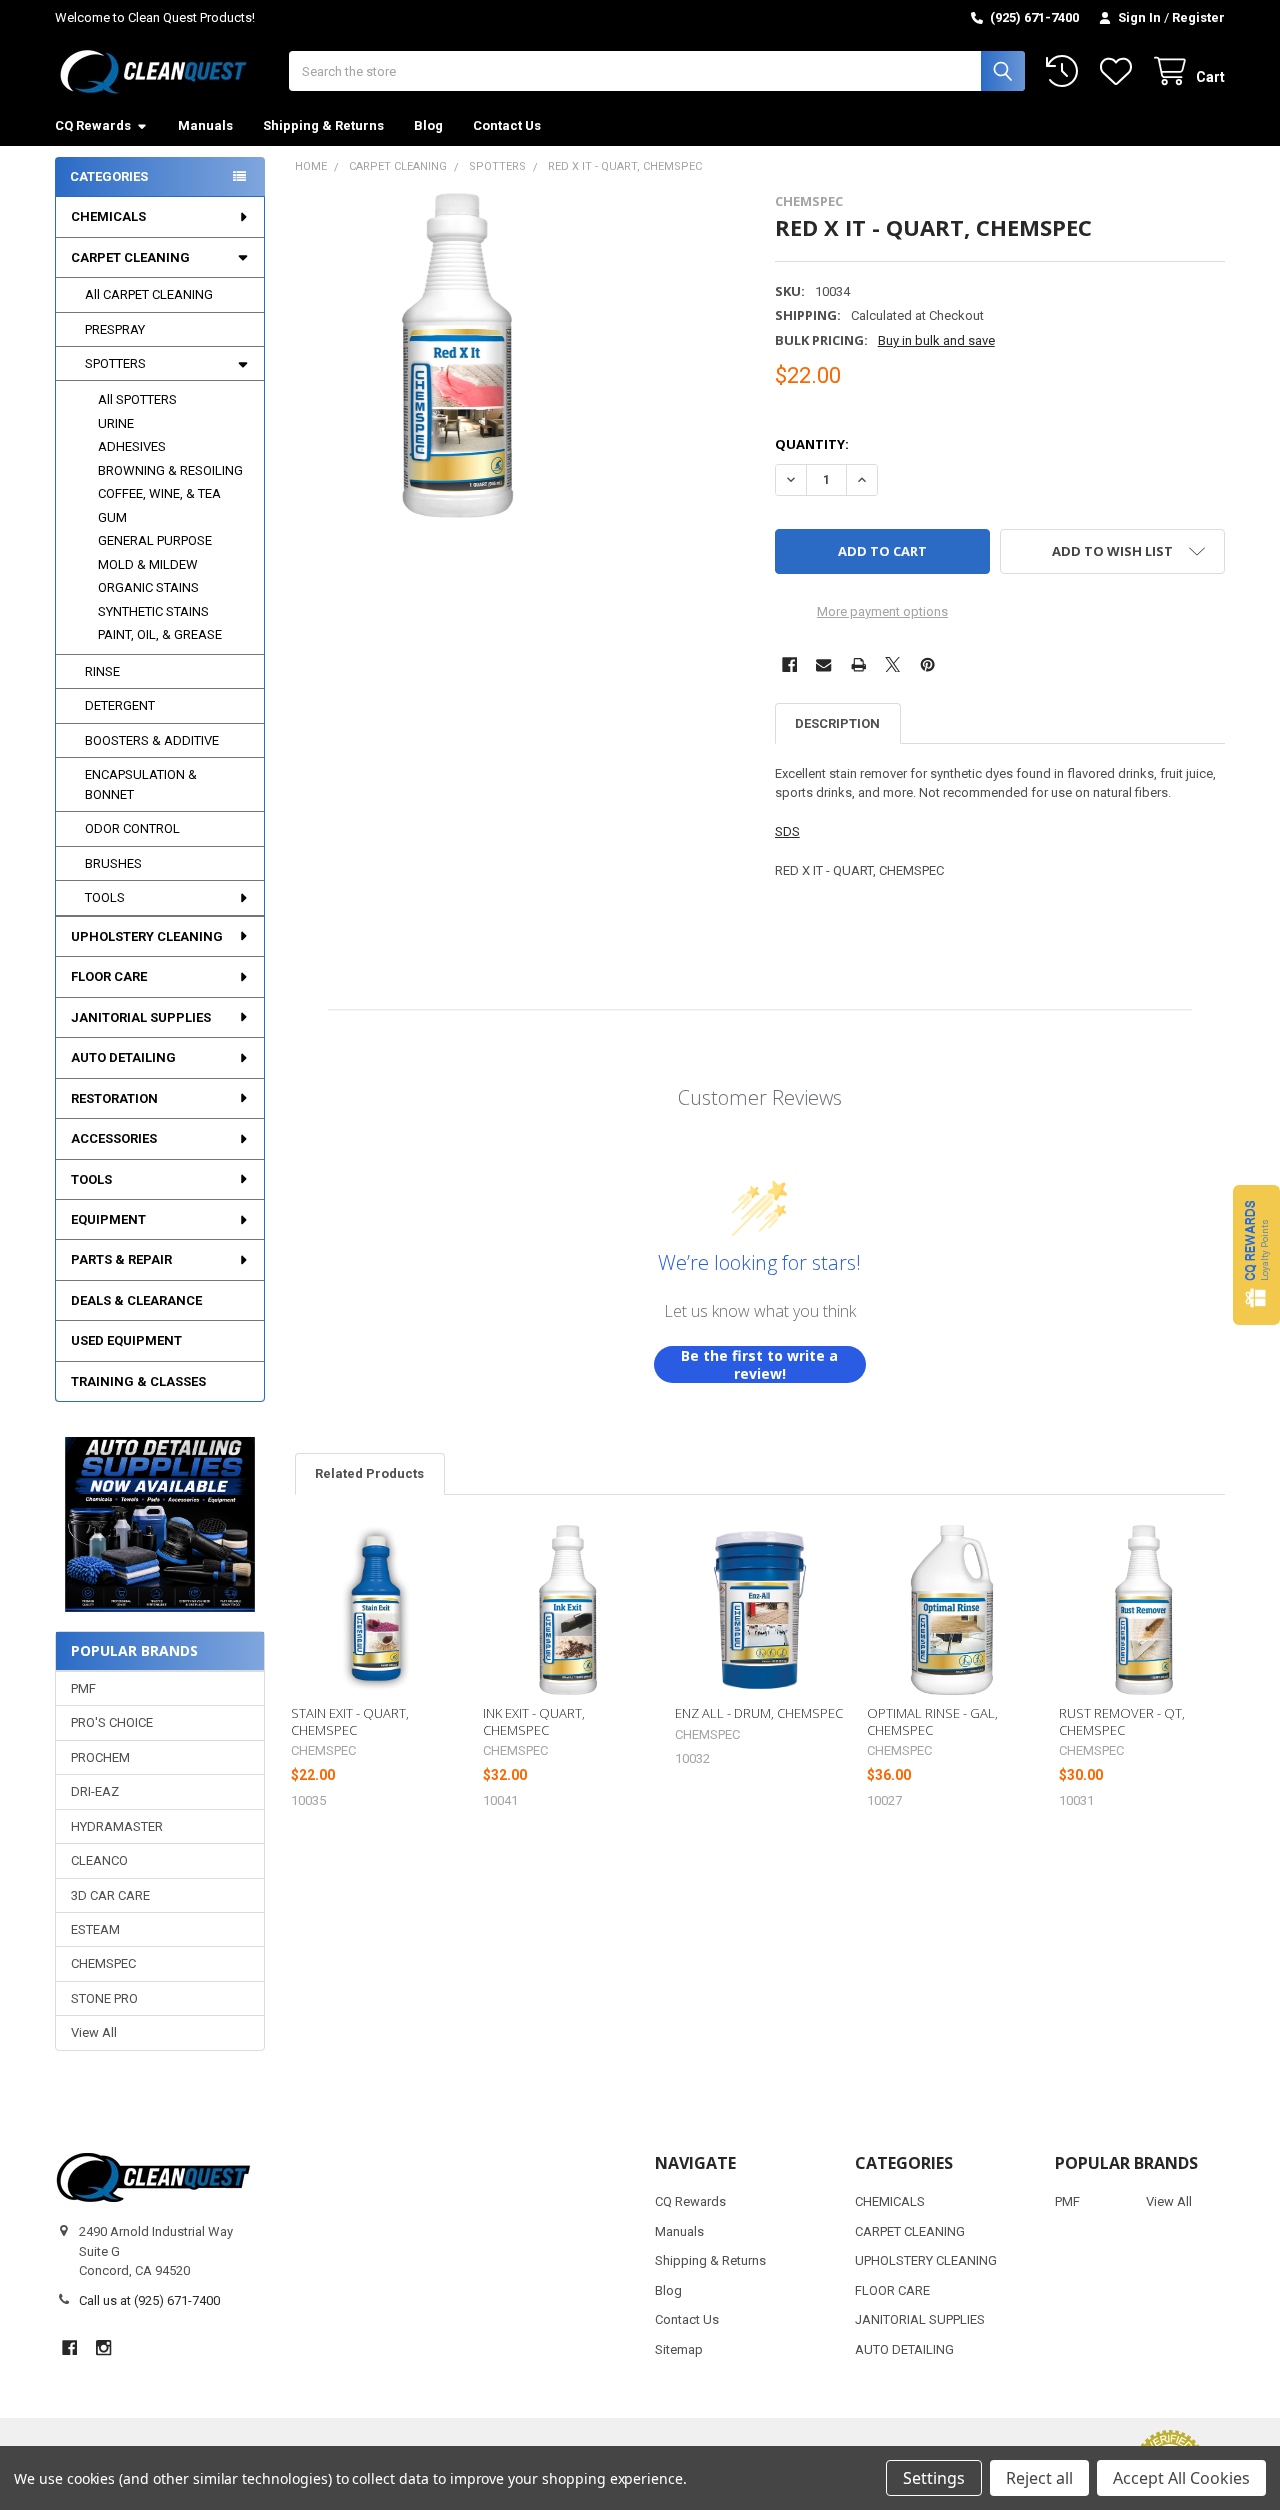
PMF (83, 1688)
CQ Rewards (93, 125)
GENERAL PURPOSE (155, 540)
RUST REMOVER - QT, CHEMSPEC (1122, 1721)
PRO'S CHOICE (112, 1722)
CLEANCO (99, 1860)
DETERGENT (120, 705)
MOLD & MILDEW (148, 564)
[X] (892, 664)
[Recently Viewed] (1066, 71)
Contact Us (507, 125)
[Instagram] (103, 2347)
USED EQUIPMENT (126, 1340)
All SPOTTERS (137, 399)
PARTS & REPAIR (121, 1259)
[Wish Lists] (1120, 71)
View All (94, 2032)
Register (1198, 17)
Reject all (1039, 2478)
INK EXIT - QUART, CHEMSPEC (534, 1721)
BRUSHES (113, 863)
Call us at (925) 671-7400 (149, 2300)
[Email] (823, 664)
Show (1256, 1255)
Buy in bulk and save (936, 340)
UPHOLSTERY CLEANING (147, 936)
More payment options (882, 611)
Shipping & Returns (323, 125)
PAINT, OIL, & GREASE (160, 634)
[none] (457, 355)
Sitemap (679, 2349)
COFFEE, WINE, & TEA (159, 493)
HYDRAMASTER (117, 1826)
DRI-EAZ (95, 1791)
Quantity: (812, 444)
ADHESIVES (132, 446)
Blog (428, 125)
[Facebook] (789, 664)
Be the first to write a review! (759, 1364)
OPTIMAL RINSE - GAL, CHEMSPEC (932, 1721)
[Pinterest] (927, 664)
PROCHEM (100, 1757)
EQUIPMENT (108, 1219)
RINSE (102, 671)
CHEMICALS (108, 216)
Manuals (205, 125)
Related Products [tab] (369, 1473)
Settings (934, 2478)
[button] (159, 1524)
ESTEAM (95, 1929)
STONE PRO (104, 1998)
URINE (116, 423)
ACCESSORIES (114, 1138)
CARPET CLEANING (130, 257)
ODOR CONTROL (132, 828)
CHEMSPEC (103, 1963)
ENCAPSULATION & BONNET (141, 784)
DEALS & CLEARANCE (136, 1300)
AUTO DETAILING (123, 1057)
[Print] (858, 664)
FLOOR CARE (109, 976)
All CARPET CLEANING (149, 294)
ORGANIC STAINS (148, 587)
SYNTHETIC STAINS (153, 611)
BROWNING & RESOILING (170, 470)
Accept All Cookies (1181, 2478)
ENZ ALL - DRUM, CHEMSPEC (759, 1713)
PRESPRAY (115, 329)
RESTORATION (114, 1098)
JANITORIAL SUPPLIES (141, 1017)
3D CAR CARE (110, 1895)
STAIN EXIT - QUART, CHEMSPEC (350, 1721)
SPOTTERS (115, 363)
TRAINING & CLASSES (138, 1381)
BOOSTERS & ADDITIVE (152, 740)
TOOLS (105, 897)
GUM (112, 517)
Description (837, 723)
